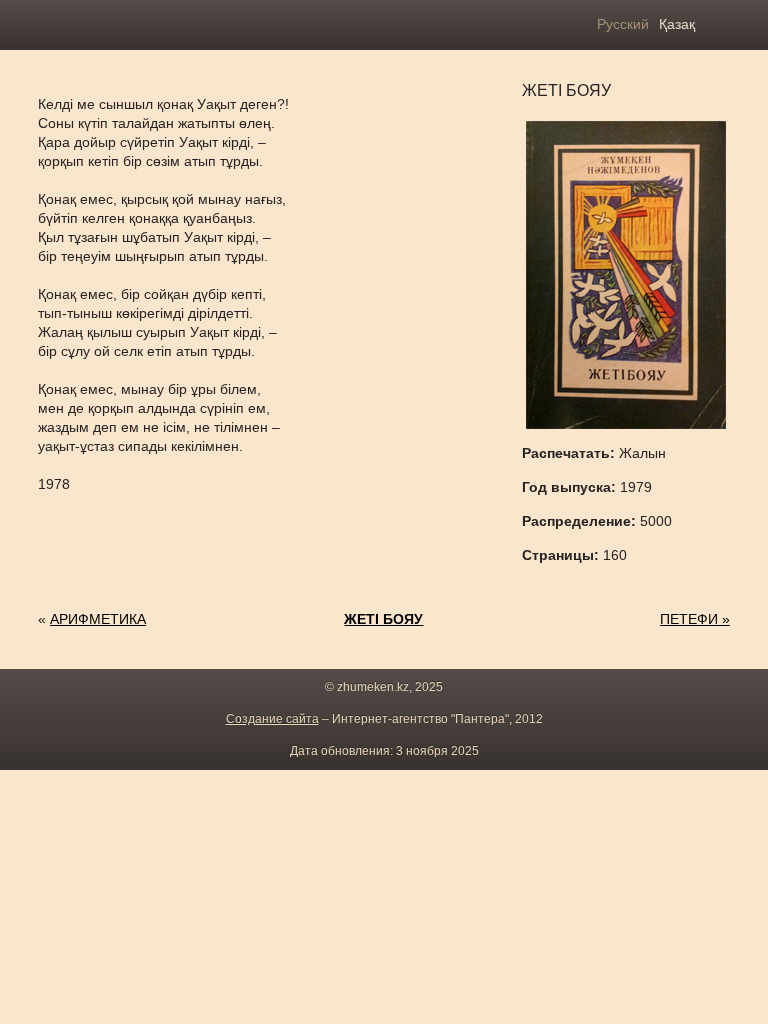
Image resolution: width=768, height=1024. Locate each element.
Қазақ (677, 24)
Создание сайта (272, 719)
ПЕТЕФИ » (695, 619)
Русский (623, 24)
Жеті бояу (383, 619)
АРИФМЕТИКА (98, 619)
